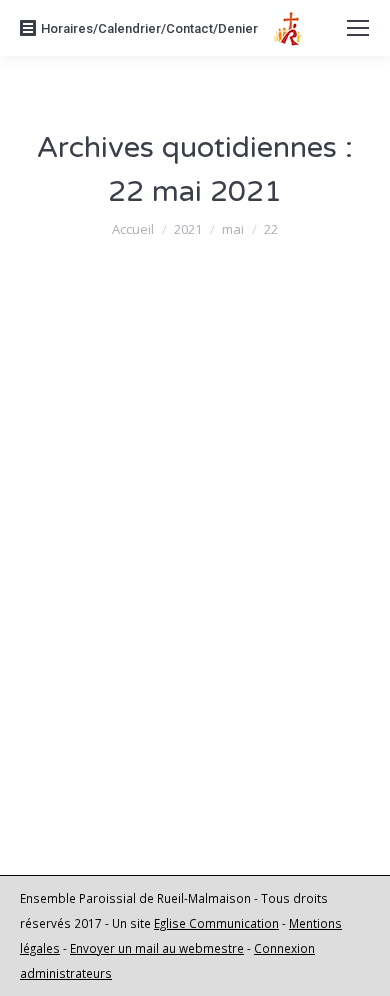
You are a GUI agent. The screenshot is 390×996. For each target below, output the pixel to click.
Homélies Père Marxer (123, 684)
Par (200, 460)
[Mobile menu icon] (358, 28)
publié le (117, 485)
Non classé (88, 460)
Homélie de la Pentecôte (173, 647)
